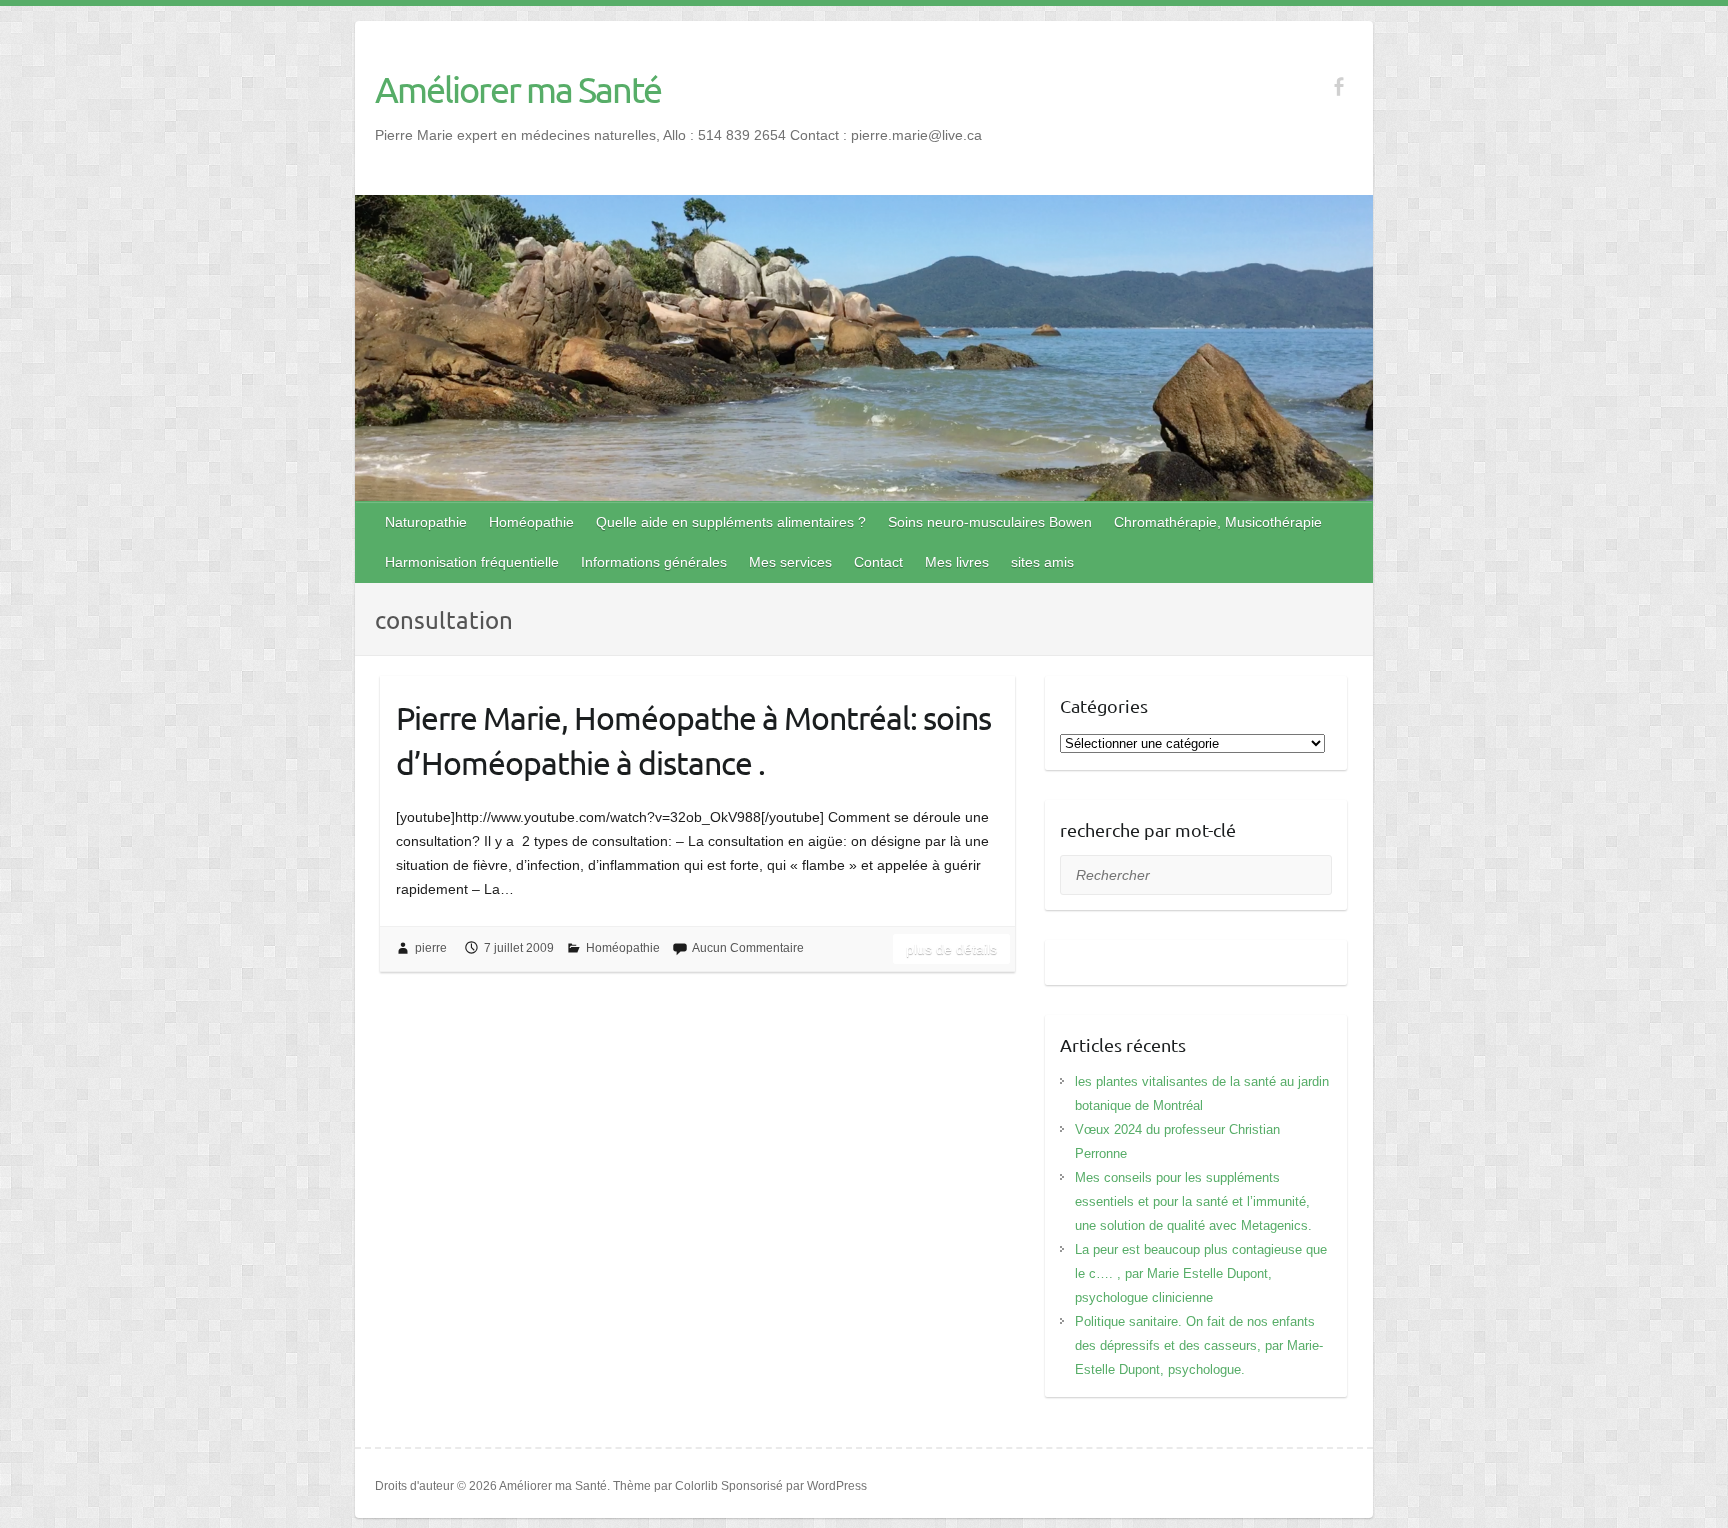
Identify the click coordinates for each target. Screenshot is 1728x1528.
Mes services (790, 562)
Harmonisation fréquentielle (472, 562)
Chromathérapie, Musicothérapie (1218, 522)
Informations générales (654, 562)
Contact (878, 562)
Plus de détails (951, 949)
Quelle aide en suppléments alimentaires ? (731, 522)
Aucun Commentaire (748, 948)
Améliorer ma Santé (518, 89)
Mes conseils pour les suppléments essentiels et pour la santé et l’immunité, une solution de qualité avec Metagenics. (1193, 1201)
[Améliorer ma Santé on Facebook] (1338, 86)
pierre (431, 948)
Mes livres (957, 562)
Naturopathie (426, 522)
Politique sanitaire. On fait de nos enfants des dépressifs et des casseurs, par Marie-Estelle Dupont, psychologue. (1199, 1345)
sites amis (1042, 562)
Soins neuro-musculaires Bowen (990, 522)
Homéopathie (531, 522)
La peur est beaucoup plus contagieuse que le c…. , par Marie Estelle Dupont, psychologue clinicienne (1201, 1273)
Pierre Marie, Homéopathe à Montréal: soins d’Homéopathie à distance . (693, 740)
